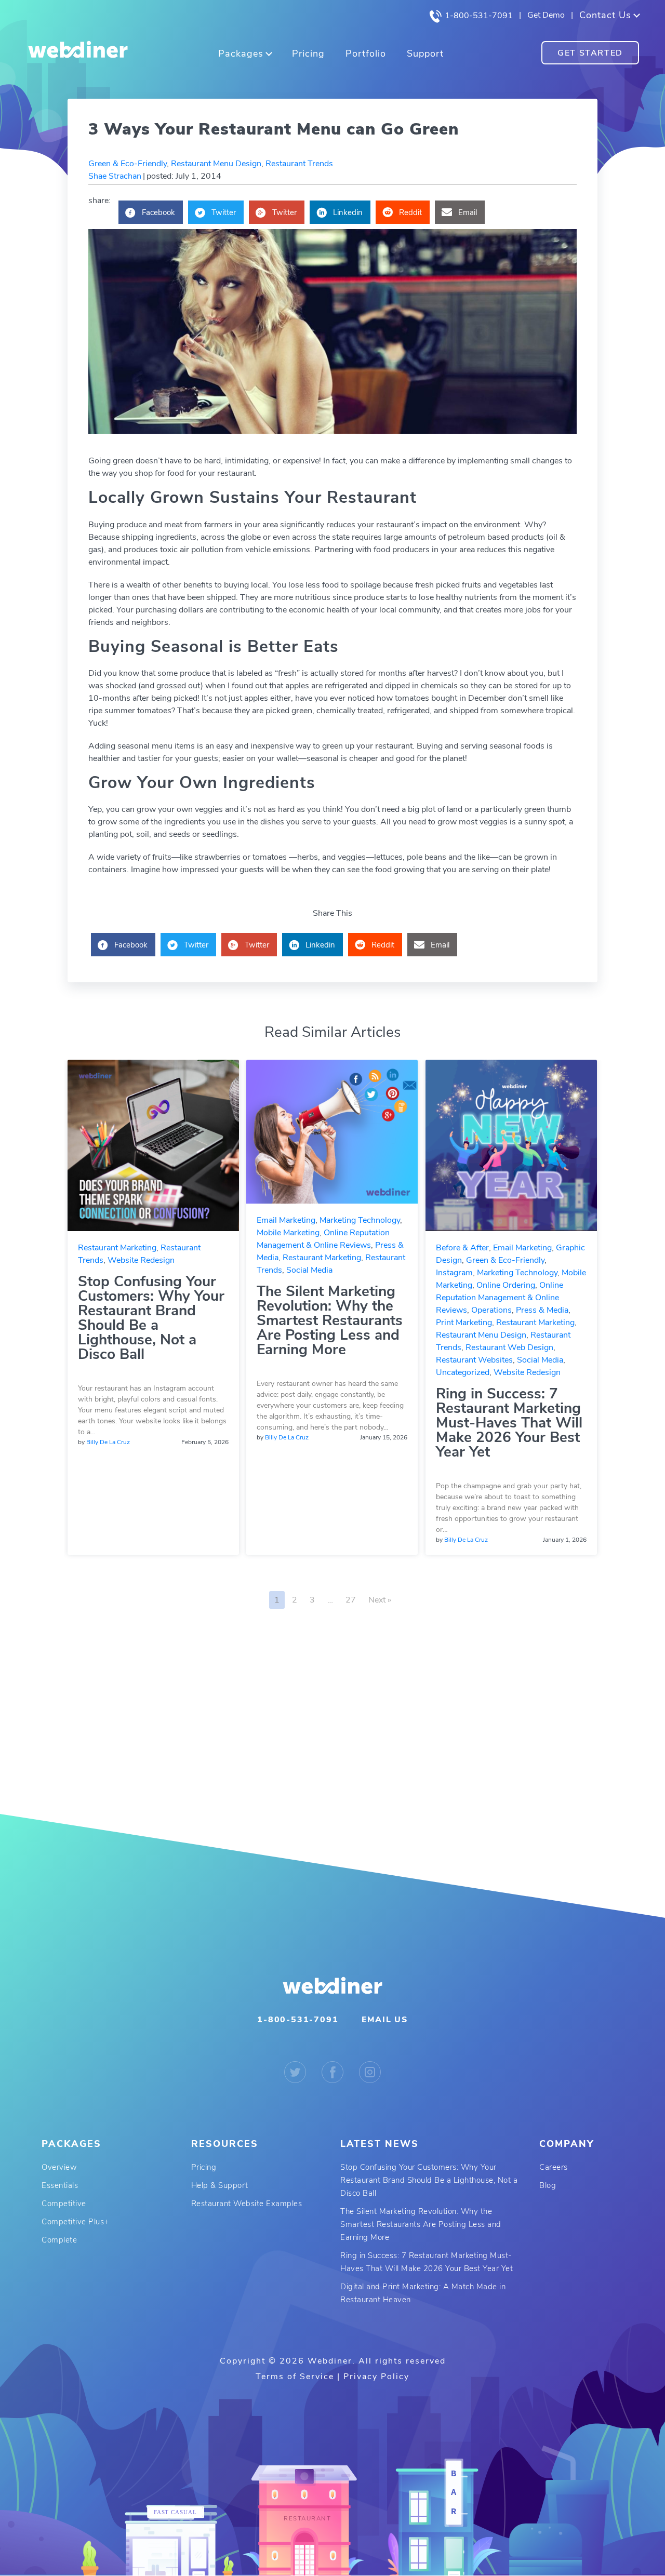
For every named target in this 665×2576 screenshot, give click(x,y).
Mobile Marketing (288, 1233)
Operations (491, 1310)
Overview (59, 2167)
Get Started (590, 53)
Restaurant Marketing (117, 1248)
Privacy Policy (376, 2377)
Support (425, 54)
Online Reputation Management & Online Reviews (500, 1298)
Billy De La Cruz (108, 1442)
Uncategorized (463, 1372)
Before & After (462, 1248)
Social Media (309, 1270)
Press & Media (542, 1310)
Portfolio (366, 54)
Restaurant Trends (299, 164)
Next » (380, 1600)
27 (351, 1600)
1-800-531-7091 (478, 16)
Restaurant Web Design (509, 1347)
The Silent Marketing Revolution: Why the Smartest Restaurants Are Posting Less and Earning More (330, 1320)
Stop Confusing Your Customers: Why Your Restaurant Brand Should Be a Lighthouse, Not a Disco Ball (151, 1318)
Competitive (64, 2204)
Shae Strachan (115, 176)
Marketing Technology (360, 1220)
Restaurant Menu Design (216, 164)
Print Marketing (464, 1323)
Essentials (60, 2185)
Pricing (308, 54)
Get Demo (546, 15)
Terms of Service (295, 2377)
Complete (59, 2240)
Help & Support (220, 2185)
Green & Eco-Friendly (128, 164)
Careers (554, 2167)
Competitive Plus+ (75, 2222)
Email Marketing (286, 1220)
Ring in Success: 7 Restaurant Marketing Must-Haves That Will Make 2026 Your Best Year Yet (509, 1423)
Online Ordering (506, 1285)
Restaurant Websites (474, 1360)
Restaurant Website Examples (247, 2204)
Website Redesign (141, 1260)
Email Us (384, 2020)
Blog (548, 2185)
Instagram (454, 1273)
